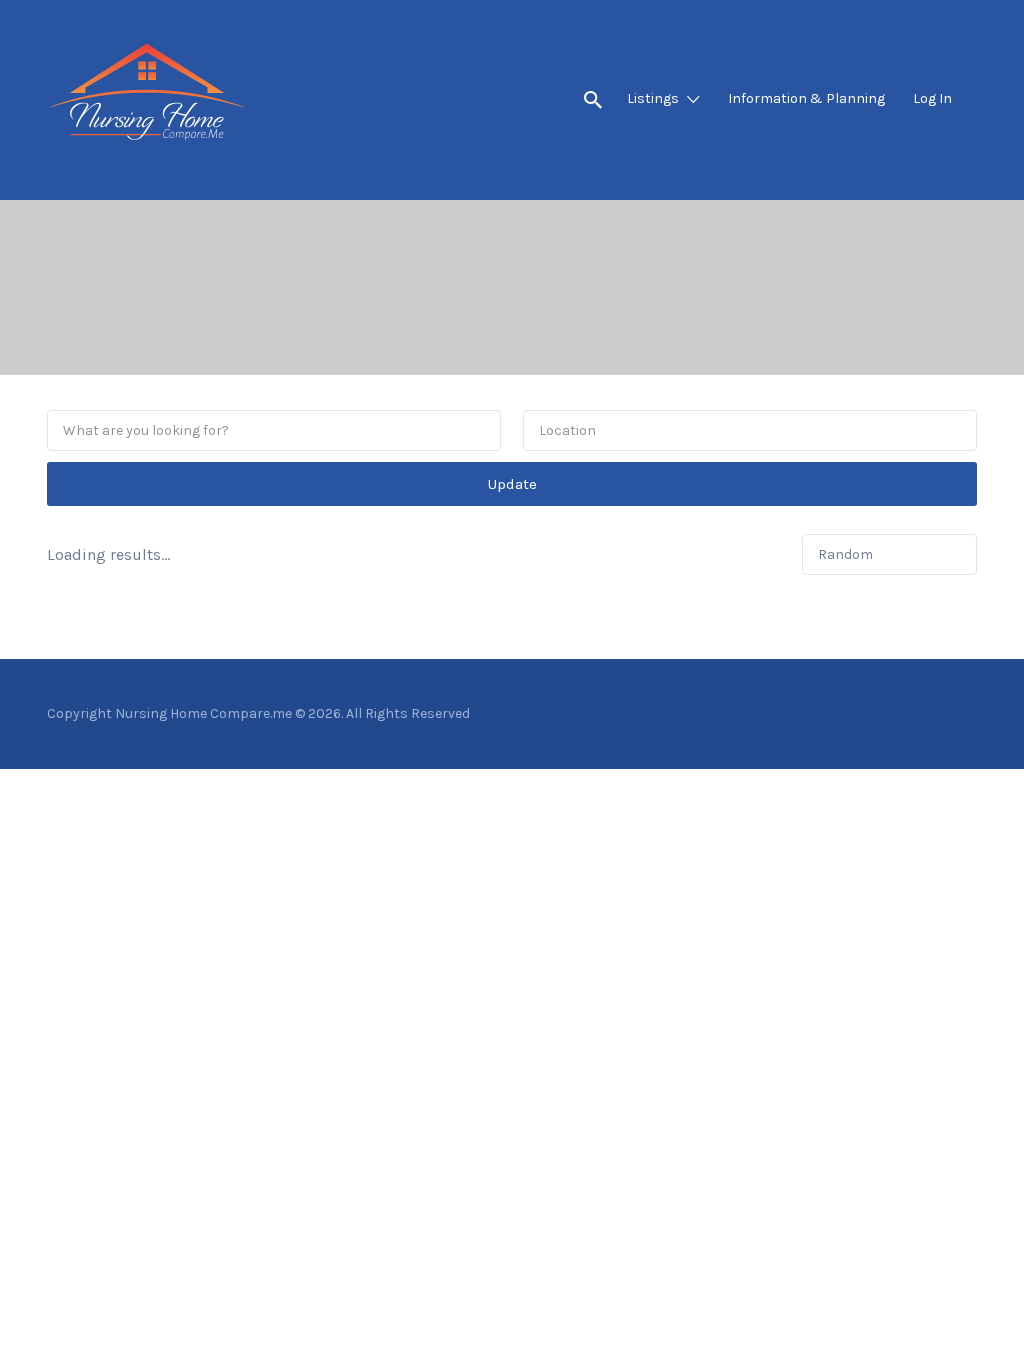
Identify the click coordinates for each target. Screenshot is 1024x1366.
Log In (932, 98)
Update (512, 484)
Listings (653, 98)
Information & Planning (806, 98)
